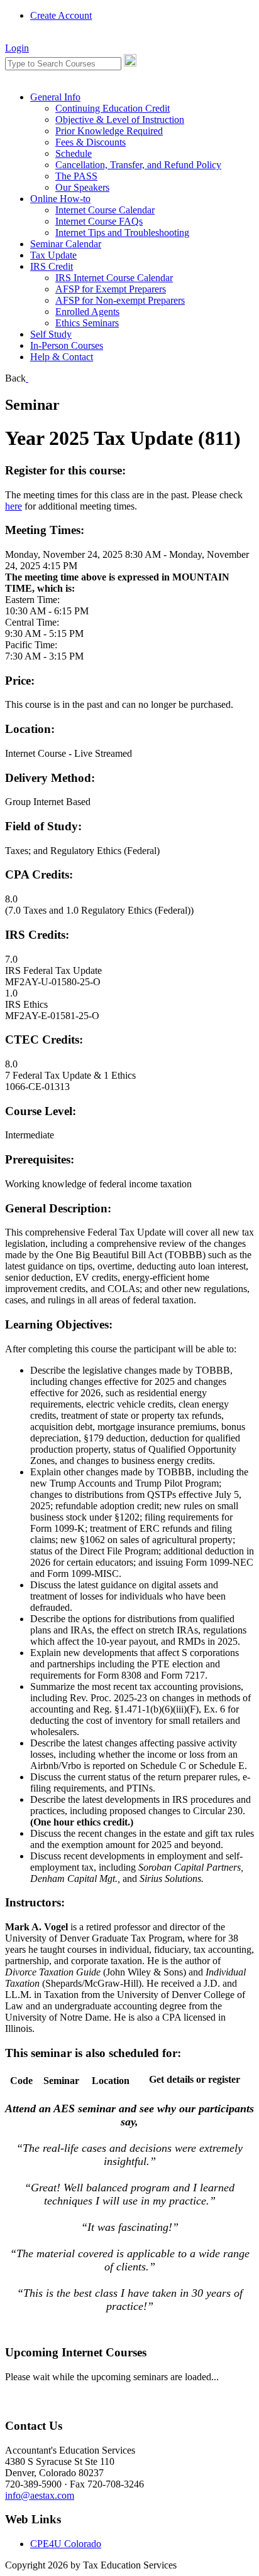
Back (15, 378)
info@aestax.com (40, 2495)
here (14, 506)
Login (17, 48)
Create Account (61, 15)
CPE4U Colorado (66, 2544)
